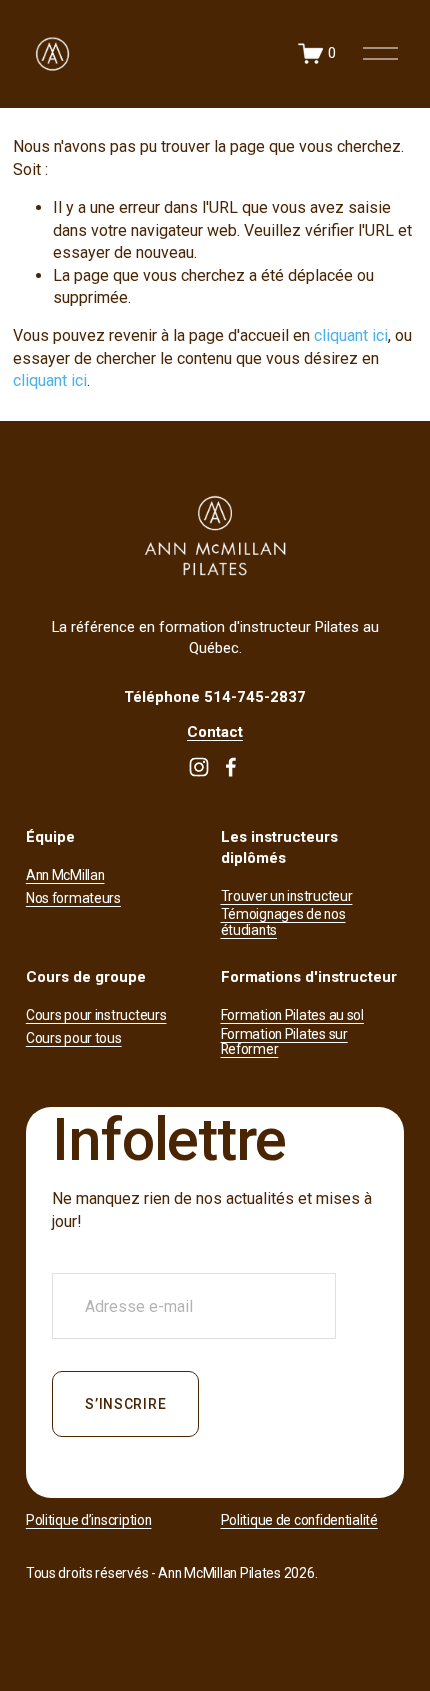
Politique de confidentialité (299, 1520)
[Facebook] (231, 767)
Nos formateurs (73, 898)
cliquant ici (351, 335)
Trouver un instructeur (287, 896)
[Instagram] (199, 767)
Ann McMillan (65, 875)
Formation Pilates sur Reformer (284, 1042)
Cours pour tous (74, 1038)
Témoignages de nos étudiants (283, 922)
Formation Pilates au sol (292, 1015)
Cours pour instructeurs (96, 1015)
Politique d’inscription (89, 1520)
